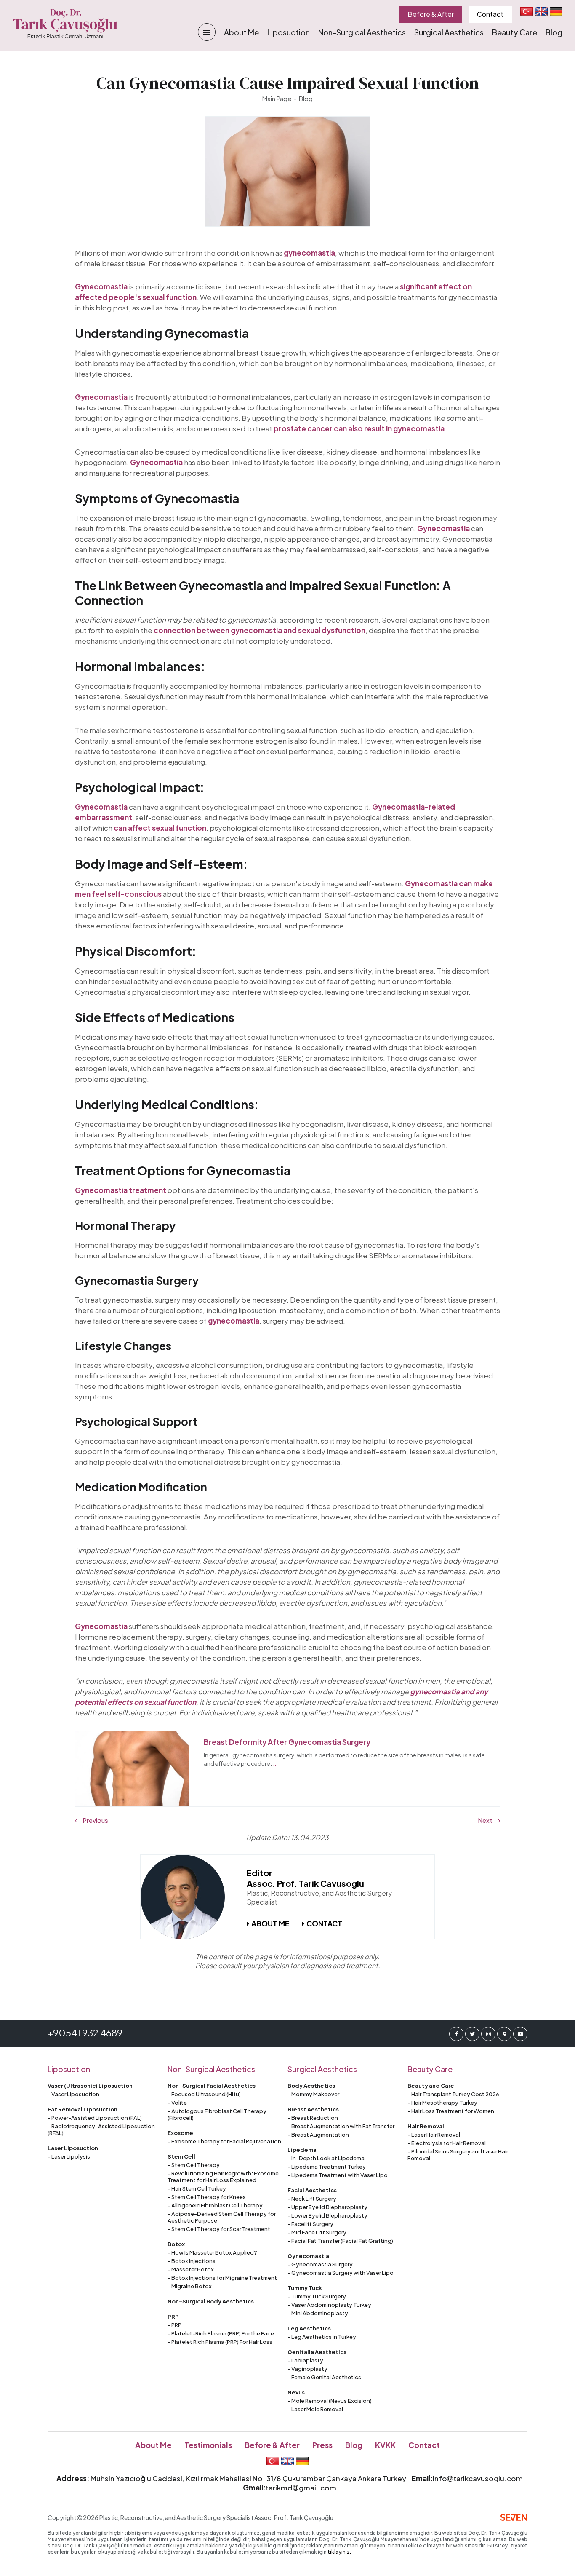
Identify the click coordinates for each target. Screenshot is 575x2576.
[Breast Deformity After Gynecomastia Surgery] (132, 1769)
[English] (541, 11)
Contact (490, 14)
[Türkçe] (527, 11)
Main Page (277, 98)
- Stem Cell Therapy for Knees (207, 2197)
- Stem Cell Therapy (194, 2165)
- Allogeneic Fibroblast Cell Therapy (215, 2205)
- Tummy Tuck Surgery (317, 2296)
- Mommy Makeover (313, 2094)
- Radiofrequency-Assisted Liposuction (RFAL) (101, 2129)
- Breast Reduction (313, 2118)
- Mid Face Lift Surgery (317, 2232)
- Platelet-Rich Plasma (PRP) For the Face (221, 2333)
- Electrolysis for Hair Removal (447, 2143)
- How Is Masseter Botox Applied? (212, 2252)
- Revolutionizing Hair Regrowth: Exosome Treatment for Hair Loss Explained (223, 2177)
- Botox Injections (192, 2261)
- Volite (177, 2103)
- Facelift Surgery (310, 2224)
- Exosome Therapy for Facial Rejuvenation (224, 2141)
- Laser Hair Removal (434, 2135)
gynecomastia (234, 1321)
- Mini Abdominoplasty (318, 2313)
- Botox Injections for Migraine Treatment (222, 2278)
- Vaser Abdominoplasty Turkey (329, 2305)
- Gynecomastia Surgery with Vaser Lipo (341, 2273)
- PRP (174, 2325)
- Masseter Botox (191, 2269)
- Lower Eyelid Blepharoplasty (327, 2215)
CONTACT (324, 1923)
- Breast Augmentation (318, 2135)
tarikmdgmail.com (301, 2488)
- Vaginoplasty (307, 2369)
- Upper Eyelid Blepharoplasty (327, 2207)
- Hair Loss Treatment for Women (451, 2111)
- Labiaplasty (305, 2360)
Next (486, 1820)
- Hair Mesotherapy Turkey (442, 2103)
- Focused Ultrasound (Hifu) (204, 2094)
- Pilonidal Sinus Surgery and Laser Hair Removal (458, 2155)
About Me (241, 32)
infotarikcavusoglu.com (478, 2478)
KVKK (385, 2445)
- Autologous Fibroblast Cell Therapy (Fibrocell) (217, 2114)
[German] (556, 11)
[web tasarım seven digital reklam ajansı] (514, 2517)
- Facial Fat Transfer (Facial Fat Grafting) (340, 2241)
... (275, 1763)
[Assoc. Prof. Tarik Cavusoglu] (65, 24)
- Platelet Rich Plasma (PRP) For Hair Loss (220, 2342)
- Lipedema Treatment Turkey (327, 2167)
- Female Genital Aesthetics (324, 2377)
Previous (95, 1820)
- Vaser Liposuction (73, 2094)
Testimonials (208, 2445)
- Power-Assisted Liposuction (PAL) (95, 2118)
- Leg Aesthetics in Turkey (322, 2337)
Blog (554, 32)
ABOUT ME (270, 1923)
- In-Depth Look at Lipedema (326, 2158)
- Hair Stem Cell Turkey (197, 2188)
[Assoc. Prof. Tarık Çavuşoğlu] (183, 1897)
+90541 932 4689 (85, 2033)
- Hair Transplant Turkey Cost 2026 (453, 2094)
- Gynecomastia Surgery (320, 2264)
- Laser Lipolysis (69, 2156)
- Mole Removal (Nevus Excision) (330, 2401)
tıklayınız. (339, 2552)
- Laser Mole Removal (315, 2409)
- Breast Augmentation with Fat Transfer (341, 2126)
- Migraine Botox (190, 2286)
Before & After (431, 14)
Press (322, 2445)
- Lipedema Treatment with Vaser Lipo (338, 2175)
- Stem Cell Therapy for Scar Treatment (219, 2229)
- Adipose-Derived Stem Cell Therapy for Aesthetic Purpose (222, 2217)
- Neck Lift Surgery (312, 2199)
